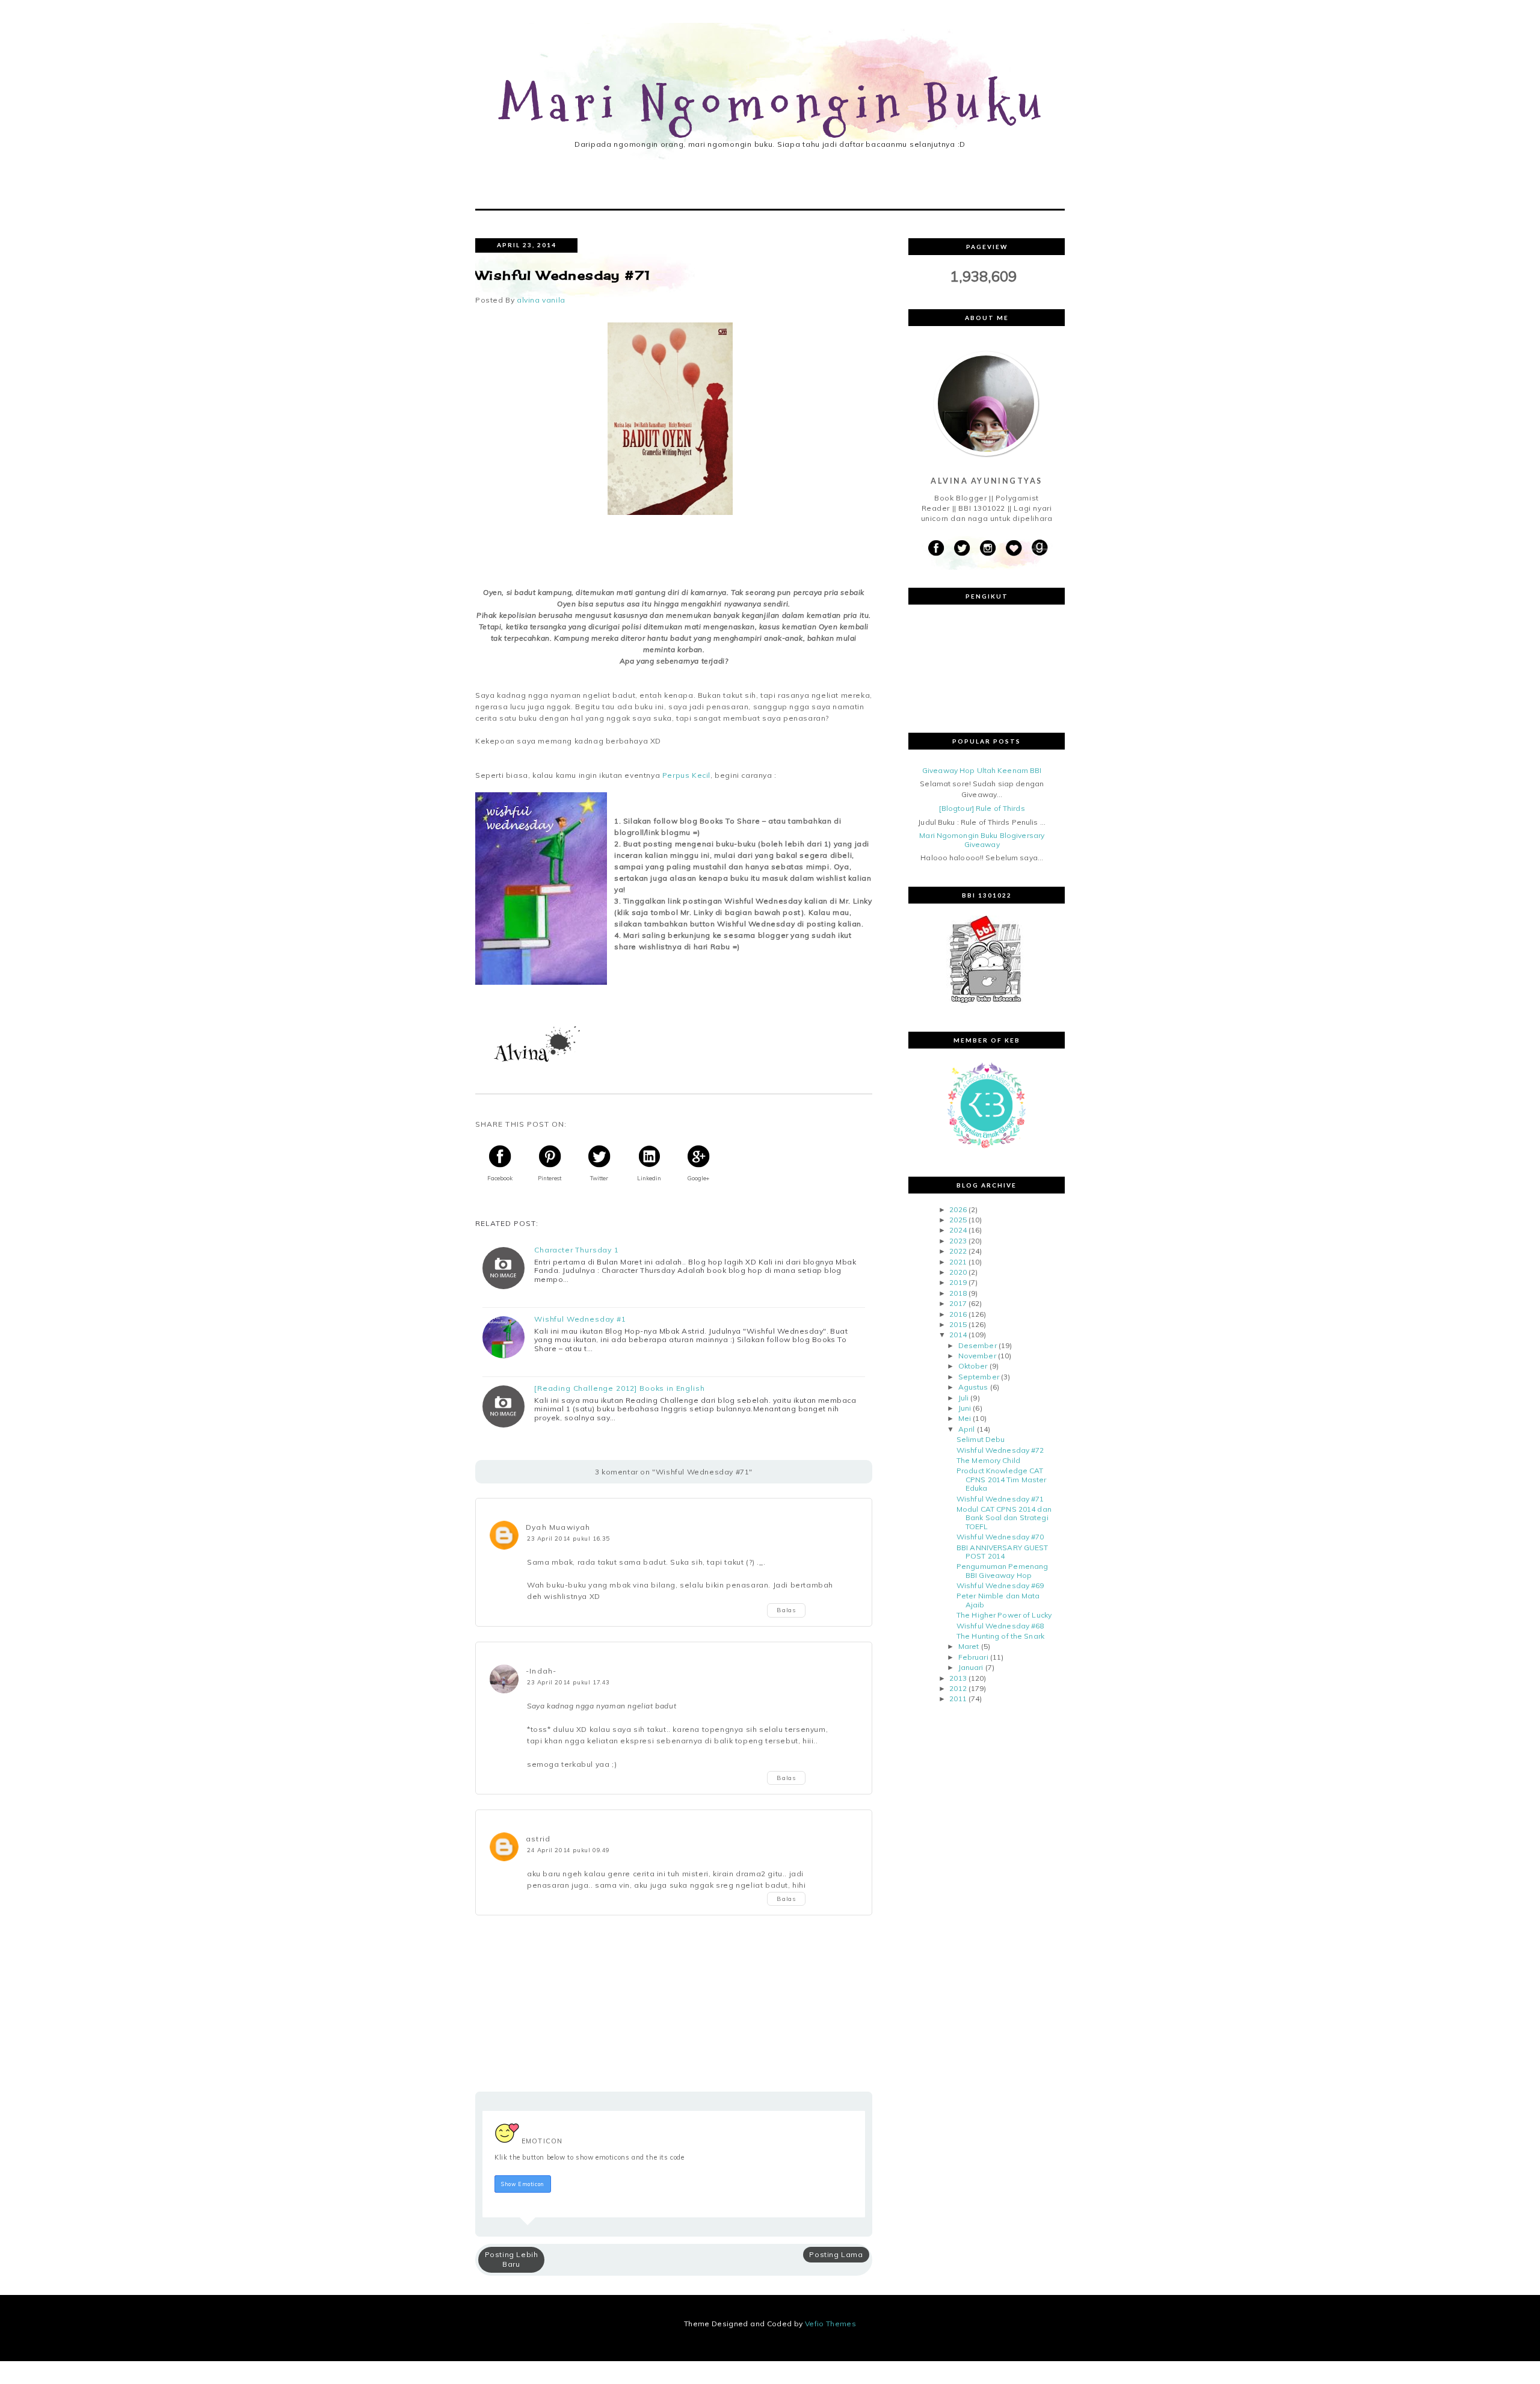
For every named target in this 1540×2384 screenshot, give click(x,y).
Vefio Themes (830, 2324)
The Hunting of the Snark (1000, 1636)
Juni (965, 1408)
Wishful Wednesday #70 (1000, 1537)
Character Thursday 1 (577, 1250)
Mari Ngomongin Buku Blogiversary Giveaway (982, 839)
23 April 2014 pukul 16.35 (568, 1538)
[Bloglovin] (1014, 548)
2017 (958, 1303)
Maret (969, 1646)
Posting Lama (836, 2254)
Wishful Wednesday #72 (1000, 1450)
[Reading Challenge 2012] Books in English (619, 1388)
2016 (958, 1314)
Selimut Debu (981, 1439)
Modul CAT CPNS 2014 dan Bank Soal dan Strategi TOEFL (1004, 1518)
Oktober (973, 1366)
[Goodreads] (1039, 548)
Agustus (973, 1387)
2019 (958, 1282)
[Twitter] (962, 548)
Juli (963, 1398)
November (977, 1356)
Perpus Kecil (686, 775)
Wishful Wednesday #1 (580, 1319)
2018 (958, 1293)
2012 (958, 1688)
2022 (958, 1251)
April (967, 1429)
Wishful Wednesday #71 (1000, 1499)
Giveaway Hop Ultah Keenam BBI (982, 770)
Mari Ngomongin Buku (774, 104)
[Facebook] (936, 548)
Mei (965, 1418)
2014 (958, 1335)
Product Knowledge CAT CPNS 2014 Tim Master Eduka (1001, 1479)
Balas (786, 1610)
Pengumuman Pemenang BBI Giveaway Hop (1002, 1570)
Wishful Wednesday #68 (1000, 1626)
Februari (973, 1657)
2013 (958, 1678)
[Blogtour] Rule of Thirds (982, 808)
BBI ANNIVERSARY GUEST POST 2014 (1003, 1552)
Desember (978, 1345)
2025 (958, 1220)
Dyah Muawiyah (558, 1527)
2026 (958, 1209)
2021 (958, 1262)
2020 (958, 1272)
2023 (958, 1241)
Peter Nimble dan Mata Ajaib (998, 1600)
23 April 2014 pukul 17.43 (568, 1682)
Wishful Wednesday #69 (1000, 1585)
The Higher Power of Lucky (1004, 1615)
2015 (958, 1324)
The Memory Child (988, 1460)
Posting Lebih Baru (512, 2259)
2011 (958, 1699)
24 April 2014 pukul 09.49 (568, 1850)
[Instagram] (988, 548)
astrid (538, 1839)
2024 (958, 1230)
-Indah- (541, 1671)
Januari (971, 1667)
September (979, 1377)
